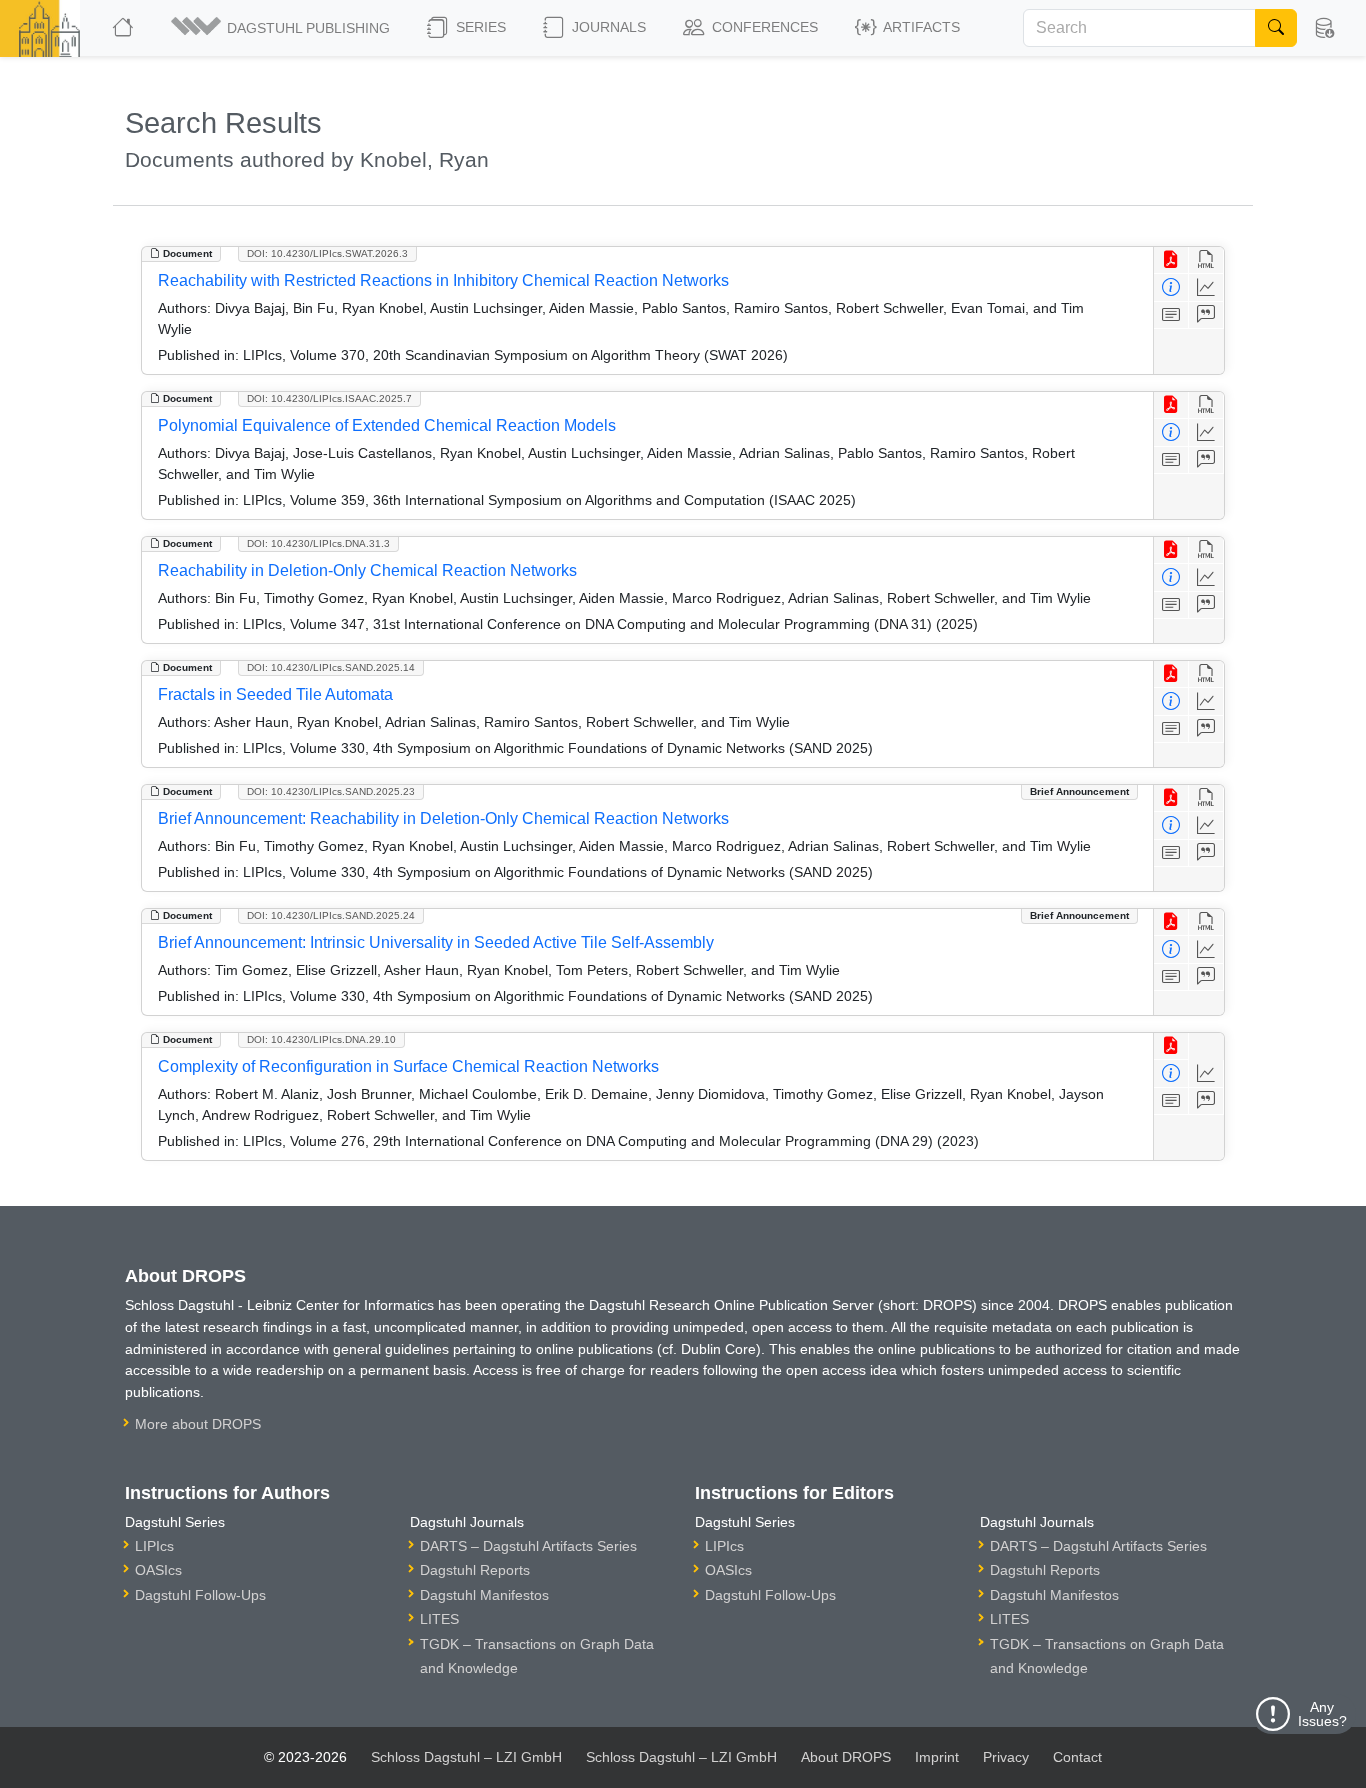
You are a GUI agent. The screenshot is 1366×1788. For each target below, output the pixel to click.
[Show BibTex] (1206, 315)
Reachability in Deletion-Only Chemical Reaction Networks (367, 570)
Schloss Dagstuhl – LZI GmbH (466, 1757)
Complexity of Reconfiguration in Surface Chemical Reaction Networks (408, 1066)
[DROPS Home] (124, 28)
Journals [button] (607, 27)
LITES (439, 1619)
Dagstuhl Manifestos (484, 1595)
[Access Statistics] (1206, 287)
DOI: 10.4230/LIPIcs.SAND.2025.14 (331, 667)
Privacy (1006, 1757)
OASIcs (158, 1570)
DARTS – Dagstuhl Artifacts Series (528, 1546)
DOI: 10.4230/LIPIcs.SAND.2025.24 (331, 915)
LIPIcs (154, 1546)
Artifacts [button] (920, 27)
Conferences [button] (763, 27)
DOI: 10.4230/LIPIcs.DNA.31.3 (318, 543)
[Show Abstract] (1171, 315)
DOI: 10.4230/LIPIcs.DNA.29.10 (321, 1039)
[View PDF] (1171, 260)
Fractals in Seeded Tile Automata (275, 694)
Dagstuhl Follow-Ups (200, 1595)
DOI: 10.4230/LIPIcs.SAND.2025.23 (331, 791)
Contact (1077, 1757)
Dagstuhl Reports (475, 1570)
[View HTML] (1206, 260)
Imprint (937, 1757)
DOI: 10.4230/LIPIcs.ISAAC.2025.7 (329, 398)
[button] (282, 28)
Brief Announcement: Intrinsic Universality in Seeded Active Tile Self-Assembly (436, 942)
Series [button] (479, 27)
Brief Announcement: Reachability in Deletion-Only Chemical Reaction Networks (443, 818)
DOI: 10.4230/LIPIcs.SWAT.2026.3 (327, 253)
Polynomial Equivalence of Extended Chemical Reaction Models (387, 425)
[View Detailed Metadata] (1171, 287)
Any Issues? (1322, 1714)
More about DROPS (198, 1424)
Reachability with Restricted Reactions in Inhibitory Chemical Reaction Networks (443, 280)
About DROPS (846, 1757)
